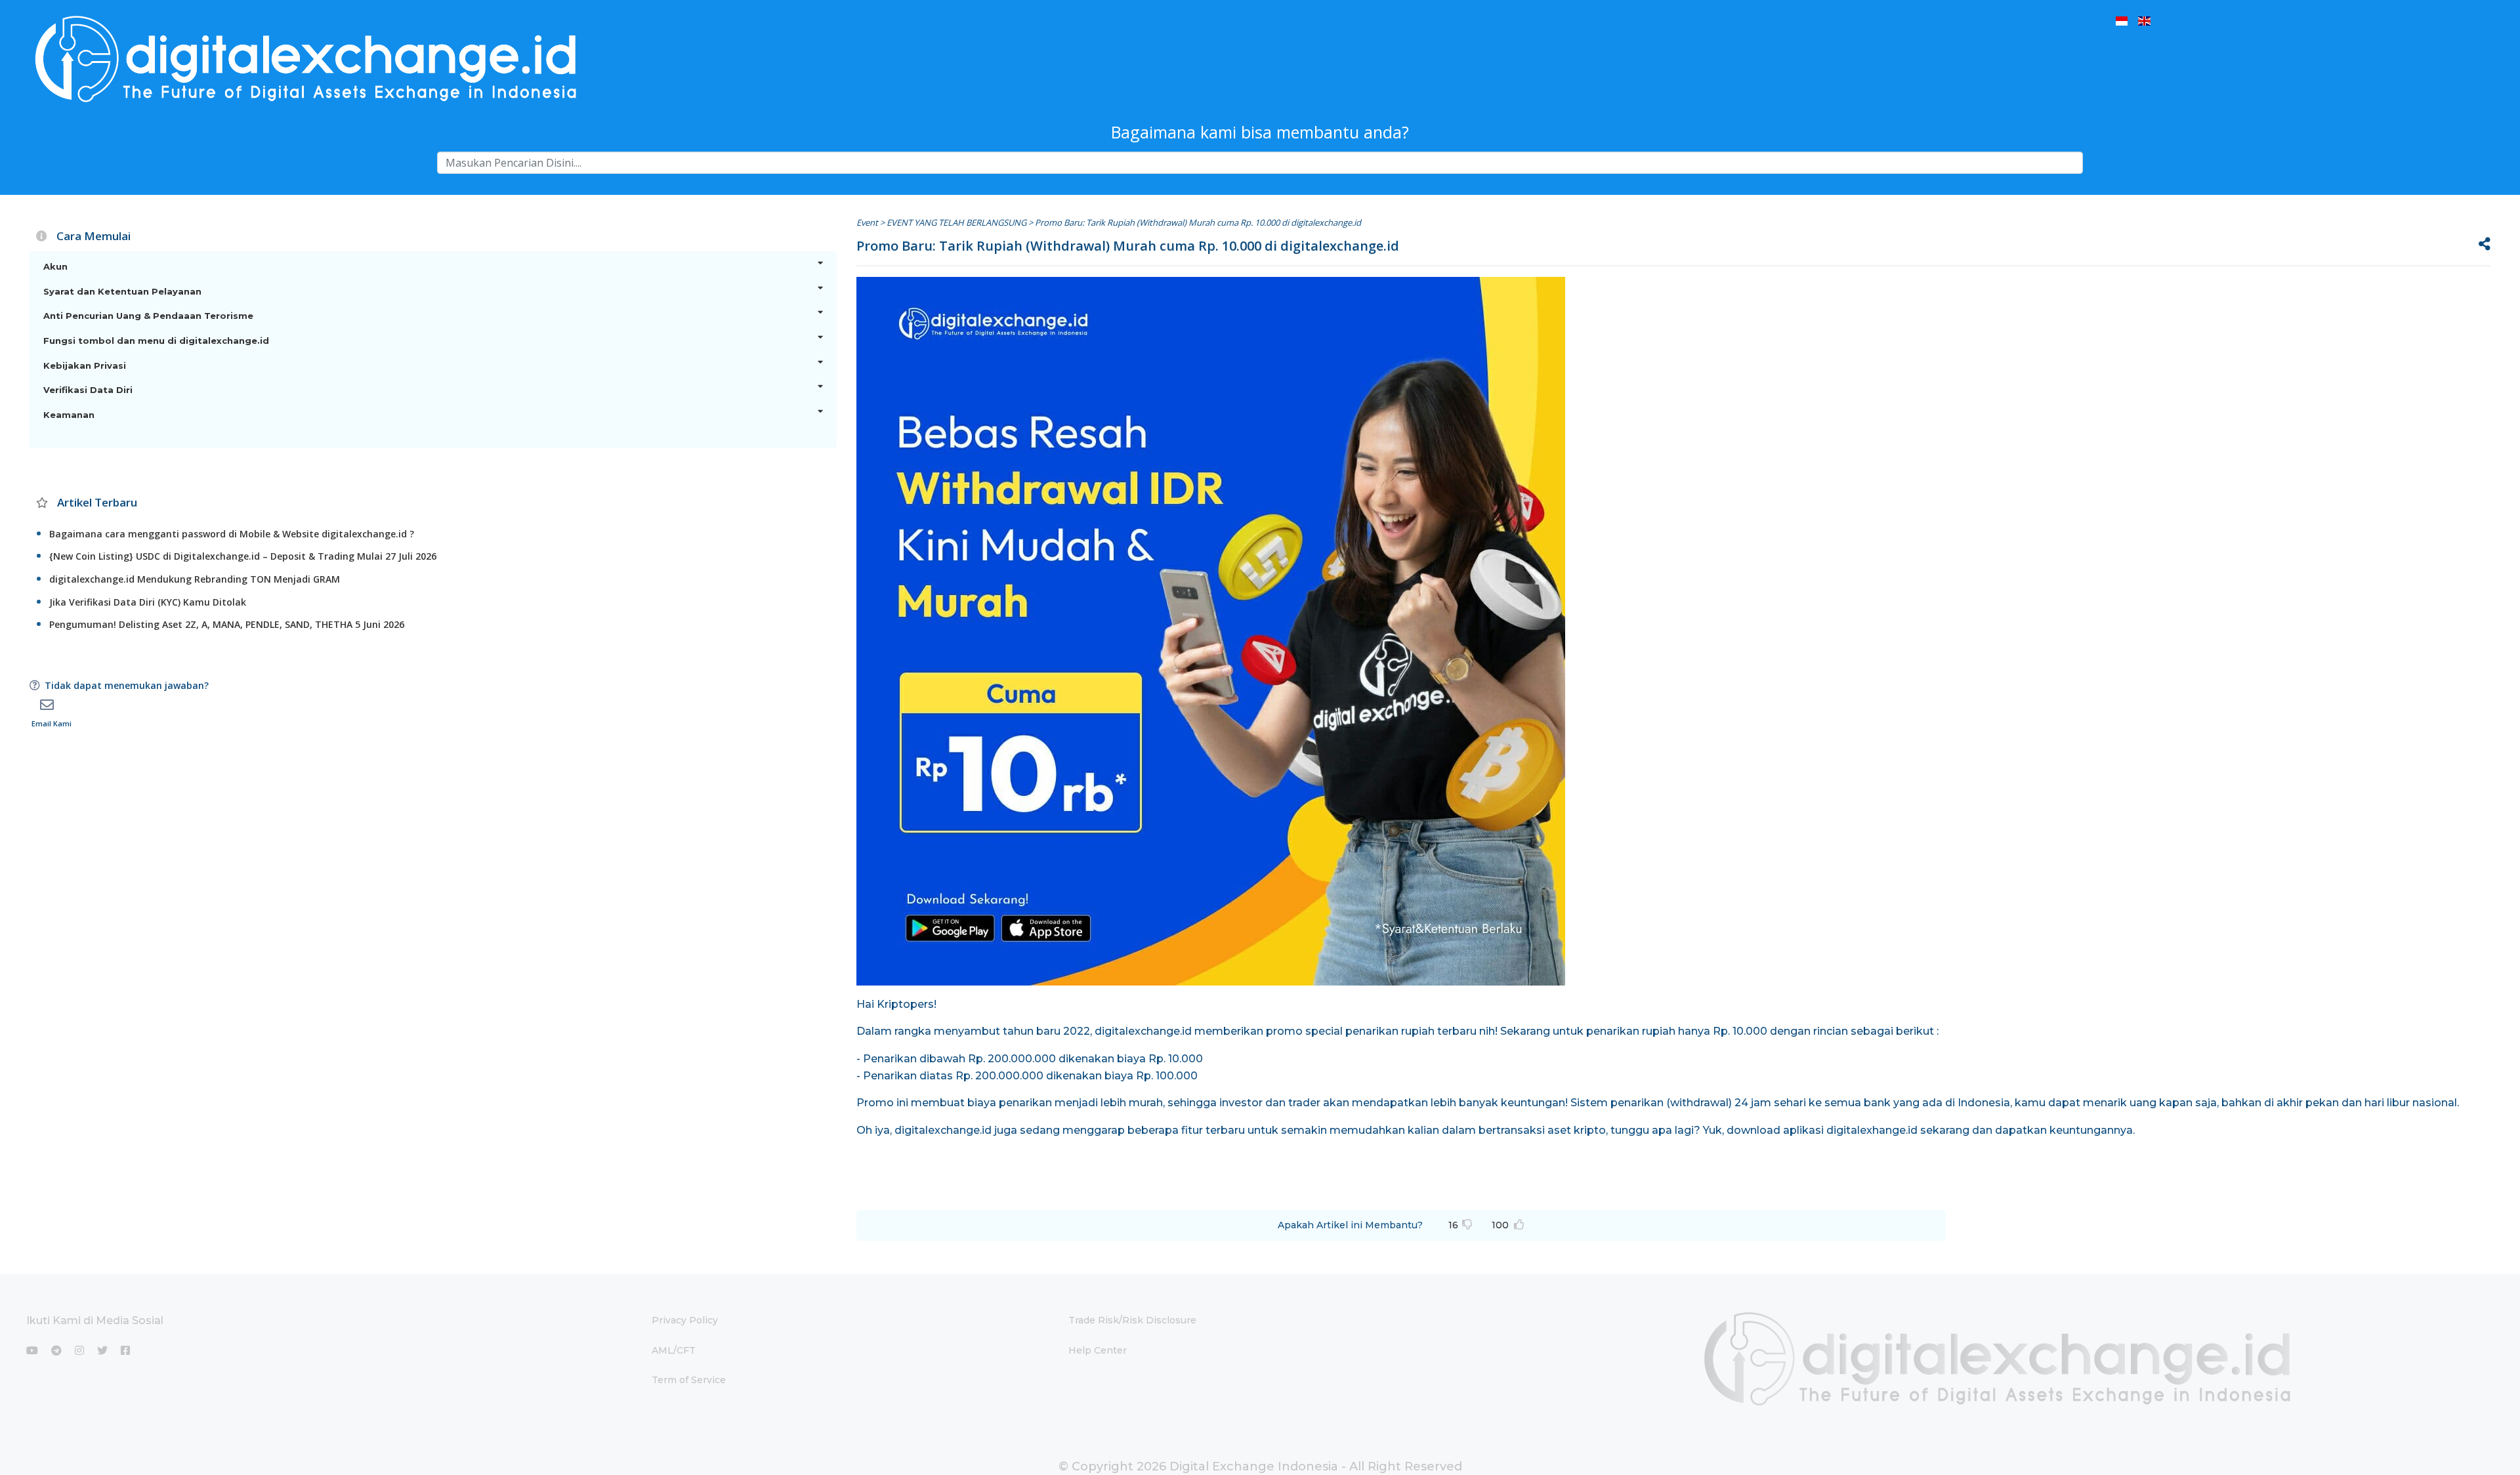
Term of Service (689, 1380)
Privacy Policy (685, 1320)
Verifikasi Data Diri (88, 390)
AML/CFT (674, 1350)
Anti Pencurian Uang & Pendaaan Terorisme (148, 316)
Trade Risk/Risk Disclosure (1132, 1320)
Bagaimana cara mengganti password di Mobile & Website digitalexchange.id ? (232, 534)
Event (867, 222)
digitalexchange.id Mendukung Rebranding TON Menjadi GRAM (195, 579)
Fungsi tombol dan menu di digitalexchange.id (156, 341)
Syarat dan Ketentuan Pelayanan (122, 291)
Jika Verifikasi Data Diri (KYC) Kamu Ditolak (148, 602)
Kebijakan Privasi (85, 365)
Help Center (1098, 1350)
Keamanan (69, 415)
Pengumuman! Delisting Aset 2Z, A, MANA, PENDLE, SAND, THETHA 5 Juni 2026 (227, 624)
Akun (55, 266)
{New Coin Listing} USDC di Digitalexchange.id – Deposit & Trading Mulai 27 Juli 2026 (243, 556)
